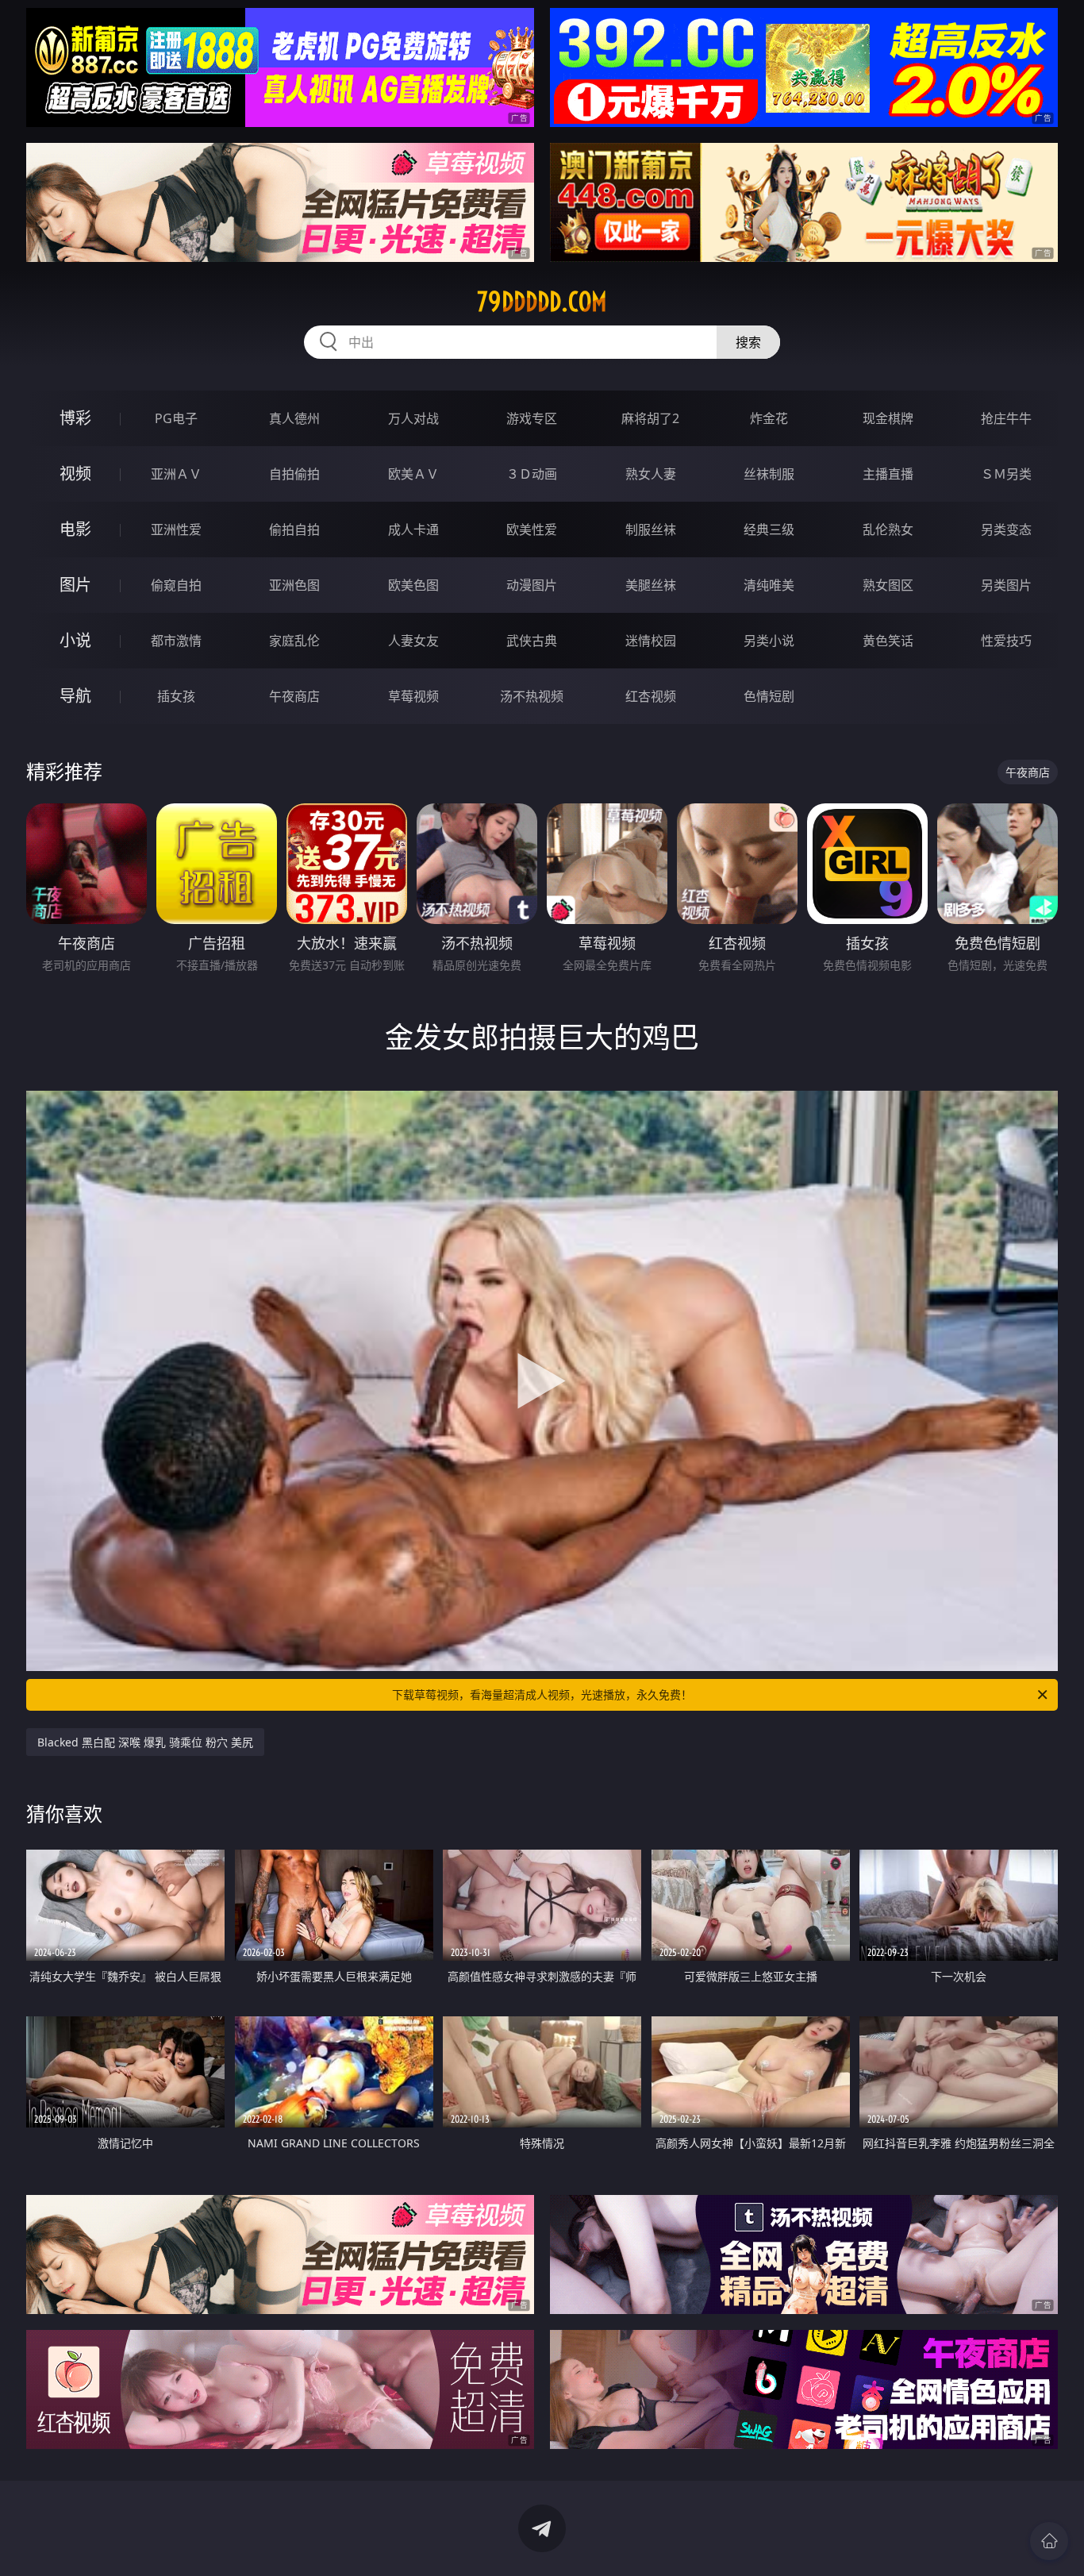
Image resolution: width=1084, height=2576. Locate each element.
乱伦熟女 (888, 529)
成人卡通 (413, 529)
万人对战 (413, 418)
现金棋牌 (888, 418)
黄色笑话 (888, 641)
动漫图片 (532, 585)
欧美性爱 (532, 529)
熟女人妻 (651, 474)
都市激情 (176, 641)
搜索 (748, 342)
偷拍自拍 (294, 529)
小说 (75, 640)
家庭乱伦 (294, 641)
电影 (75, 529)
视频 (75, 474)
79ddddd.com (542, 302)
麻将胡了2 (650, 418)
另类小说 (769, 641)
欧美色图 (413, 585)
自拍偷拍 (294, 474)
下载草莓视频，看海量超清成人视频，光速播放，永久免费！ (542, 1694)
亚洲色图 (294, 585)
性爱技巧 (1006, 641)
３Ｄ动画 (532, 474)
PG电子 (176, 418)
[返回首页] (1049, 2541)
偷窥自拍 (176, 585)
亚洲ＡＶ (176, 474)
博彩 (75, 418)
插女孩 (176, 696)
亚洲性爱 (176, 529)
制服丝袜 (651, 529)
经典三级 (769, 529)
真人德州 (294, 418)
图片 (75, 585)
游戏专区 (532, 418)
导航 (75, 696)
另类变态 (1006, 529)
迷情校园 (651, 641)
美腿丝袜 (651, 585)
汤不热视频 (532, 696)
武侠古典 (532, 641)
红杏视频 (651, 696)
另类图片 (1006, 585)
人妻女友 (413, 641)
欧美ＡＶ (413, 474)
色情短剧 (769, 696)
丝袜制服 (769, 474)
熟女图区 (888, 585)
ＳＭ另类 (1006, 474)
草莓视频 (413, 696)
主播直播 (888, 474)
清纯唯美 (769, 585)
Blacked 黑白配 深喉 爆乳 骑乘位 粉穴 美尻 (145, 1742)
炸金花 (769, 418)
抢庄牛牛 (1006, 418)
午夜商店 (294, 696)
